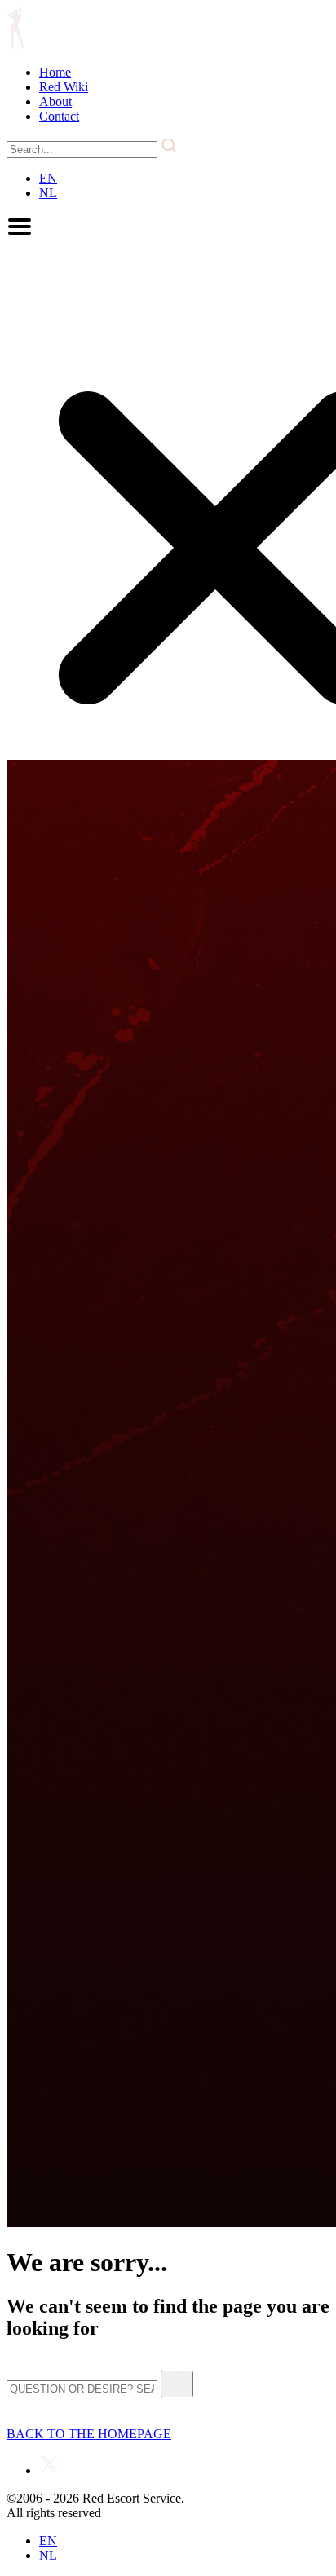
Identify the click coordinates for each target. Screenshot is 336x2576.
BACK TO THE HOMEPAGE (89, 2434)
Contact (59, 116)
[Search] (177, 2384)
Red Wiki (64, 87)
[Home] (15, 44)
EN (48, 178)
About (55, 101)
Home (55, 72)
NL (48, 193)
